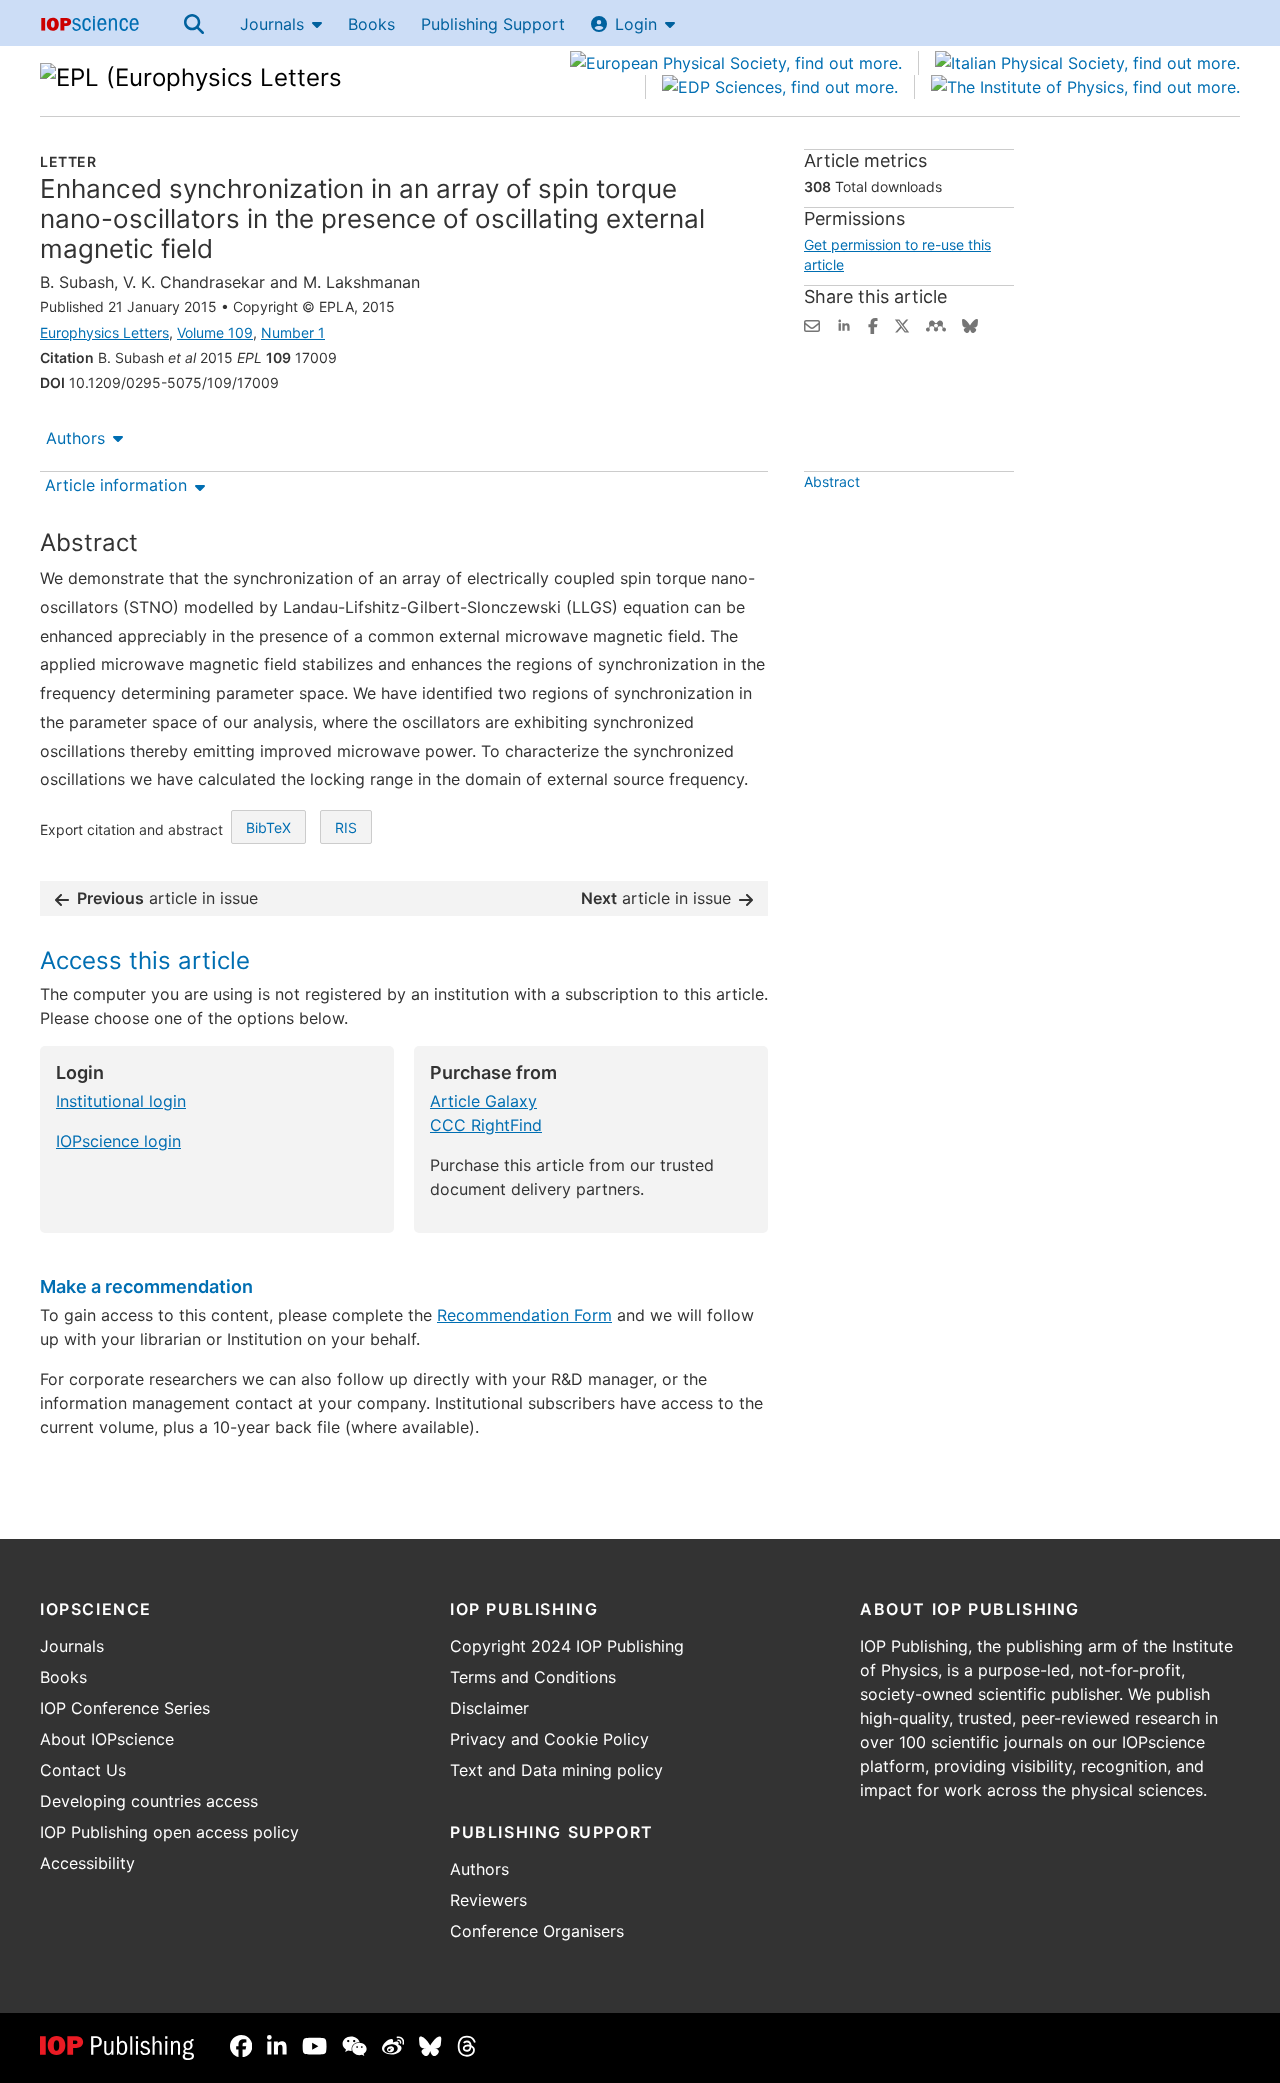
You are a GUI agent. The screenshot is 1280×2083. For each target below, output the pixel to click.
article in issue (167, 898)
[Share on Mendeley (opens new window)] (936, 324)
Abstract (832, 481)
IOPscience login (118, 1141)
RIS (346, 827)
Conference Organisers (537, 1931)
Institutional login (121, 1101)
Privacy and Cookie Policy (549, 1739)
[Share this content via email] (812, 324)
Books (371, 24)
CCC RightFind (486, 1125)
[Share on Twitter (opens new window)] (902, 324)
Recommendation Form (524, 1315)
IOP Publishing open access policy (169, 1832)
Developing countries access (149, 1801)
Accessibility (87, 1863)
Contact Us (83, 1770)
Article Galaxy (483, 1101)
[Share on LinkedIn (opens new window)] (844, 324)
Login (636, 24)
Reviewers (488, 1900)
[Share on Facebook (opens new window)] (873, 324)
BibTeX (268, 827)
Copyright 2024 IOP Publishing (567, 1646)
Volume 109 (215, 332)
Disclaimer (489, 1708)
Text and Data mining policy (556, 1770)
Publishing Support (493, 24)
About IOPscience (107, 1739)
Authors (75, 438)
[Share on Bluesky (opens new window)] (970, 324)
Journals (272, 24)
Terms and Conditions (533, 1677)
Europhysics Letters (104, 332)
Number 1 (293, 332)
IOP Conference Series (125, 1708)
